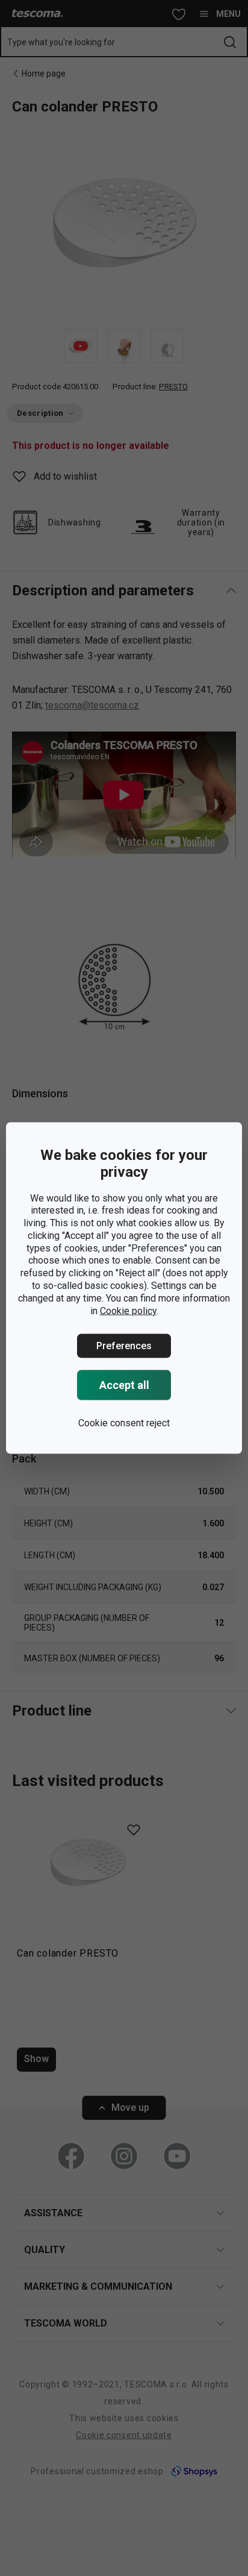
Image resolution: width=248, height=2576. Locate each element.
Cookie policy (128, 1310)
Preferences (124, 1346)
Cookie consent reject (124, 1423)
